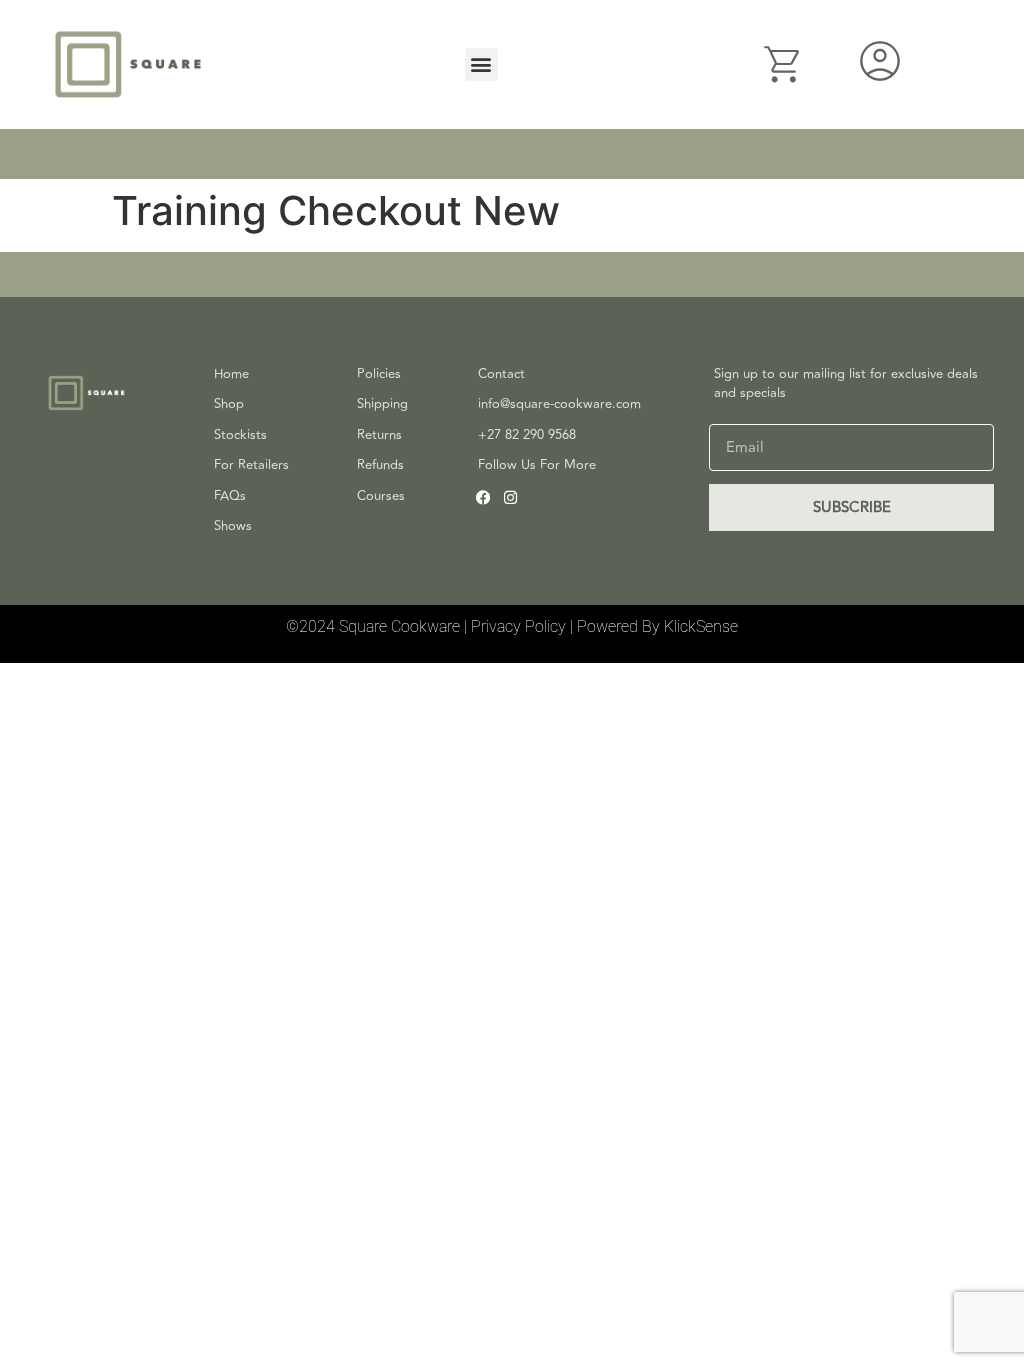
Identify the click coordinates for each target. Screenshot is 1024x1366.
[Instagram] (510, 497)
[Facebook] (483, 497)
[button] (481, 64)
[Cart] (783, 64)
